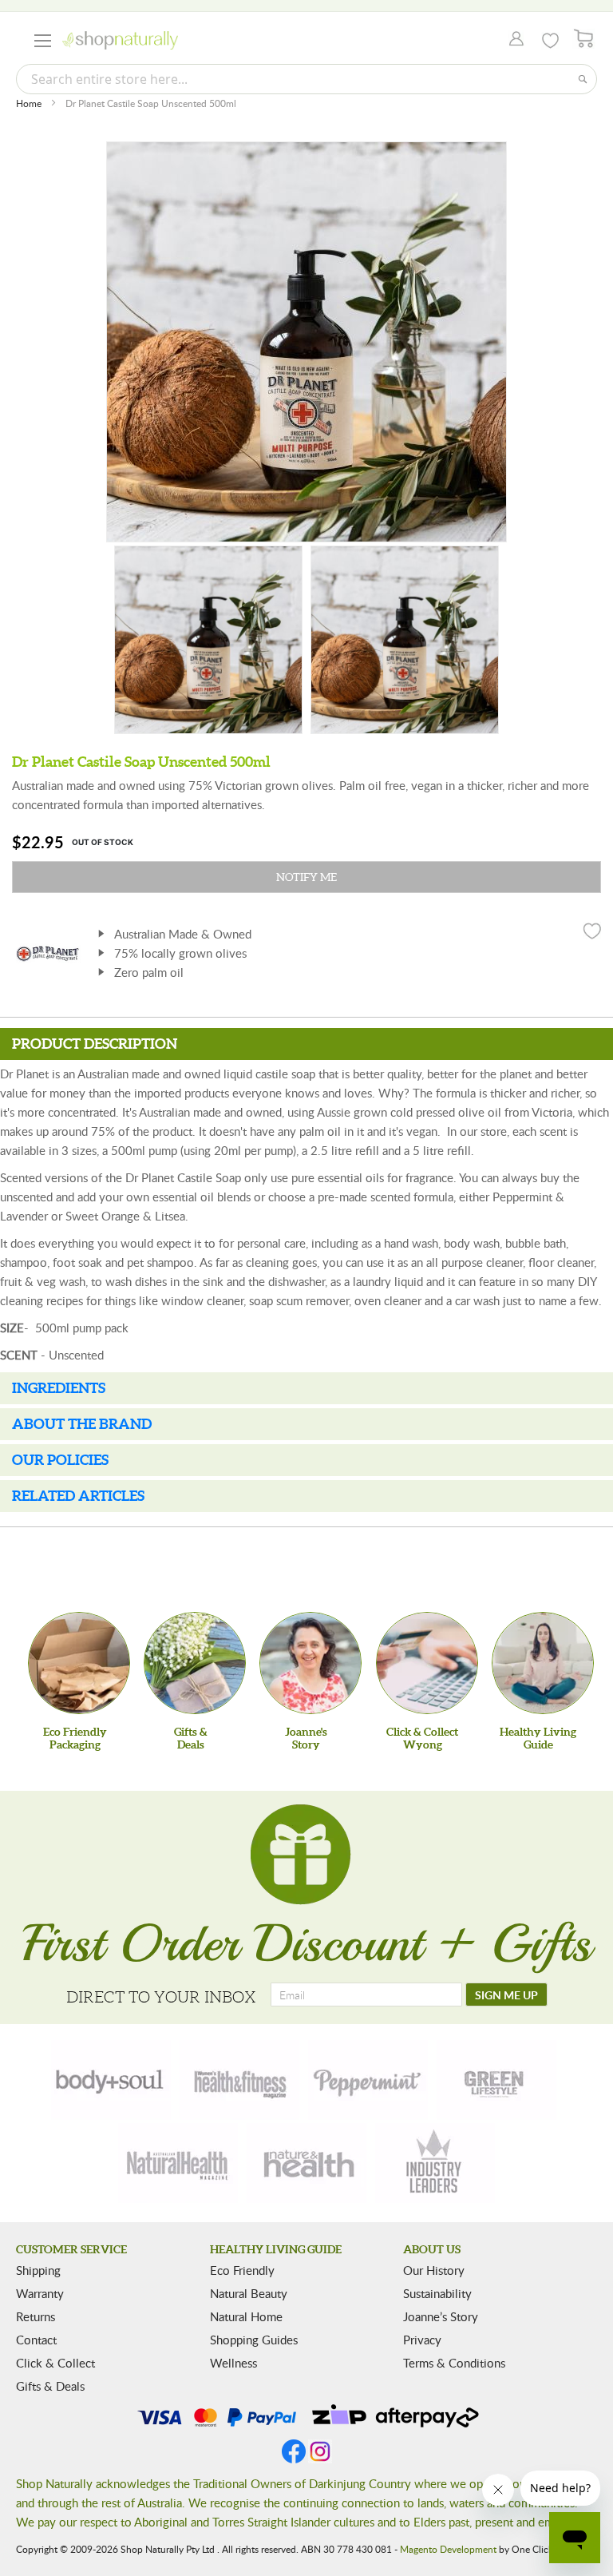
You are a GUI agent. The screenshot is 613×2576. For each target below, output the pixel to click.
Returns (36, 2316)
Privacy (422, 2340)
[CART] (584, 39)
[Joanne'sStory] (310, 1663)
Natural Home (246, 2316)
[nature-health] (306, 2163)
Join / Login (512, 40)
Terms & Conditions (454, 2363)
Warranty (40, 2293)
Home (29, 103)
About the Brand (82, 1424)
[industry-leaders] (435, 2163)
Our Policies (60, 1460)
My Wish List (550, 41)
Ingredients (59, 1388)
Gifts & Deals (50, 2386)
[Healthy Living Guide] (543, 1663)
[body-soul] (111, 2080)
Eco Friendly (242, 2270)
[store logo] (120, 40)
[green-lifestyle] (496, 2080)
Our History (434, 2270)
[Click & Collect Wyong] (427, 1663)
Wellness (233, 2363)
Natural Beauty (249, 2293)
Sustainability (437, 2293)
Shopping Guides (254, 2340)
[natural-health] (178, 2163)
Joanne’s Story (441, 2316)
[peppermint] (368, 2080)
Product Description (95, 1044)
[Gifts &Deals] (195, 1663)
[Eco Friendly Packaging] (79, 1663)
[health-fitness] (239, 2080)
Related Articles (78, 1496)
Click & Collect (55, 2363)
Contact (36, 2340)
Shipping (38, 2270)
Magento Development (448, 2549)
